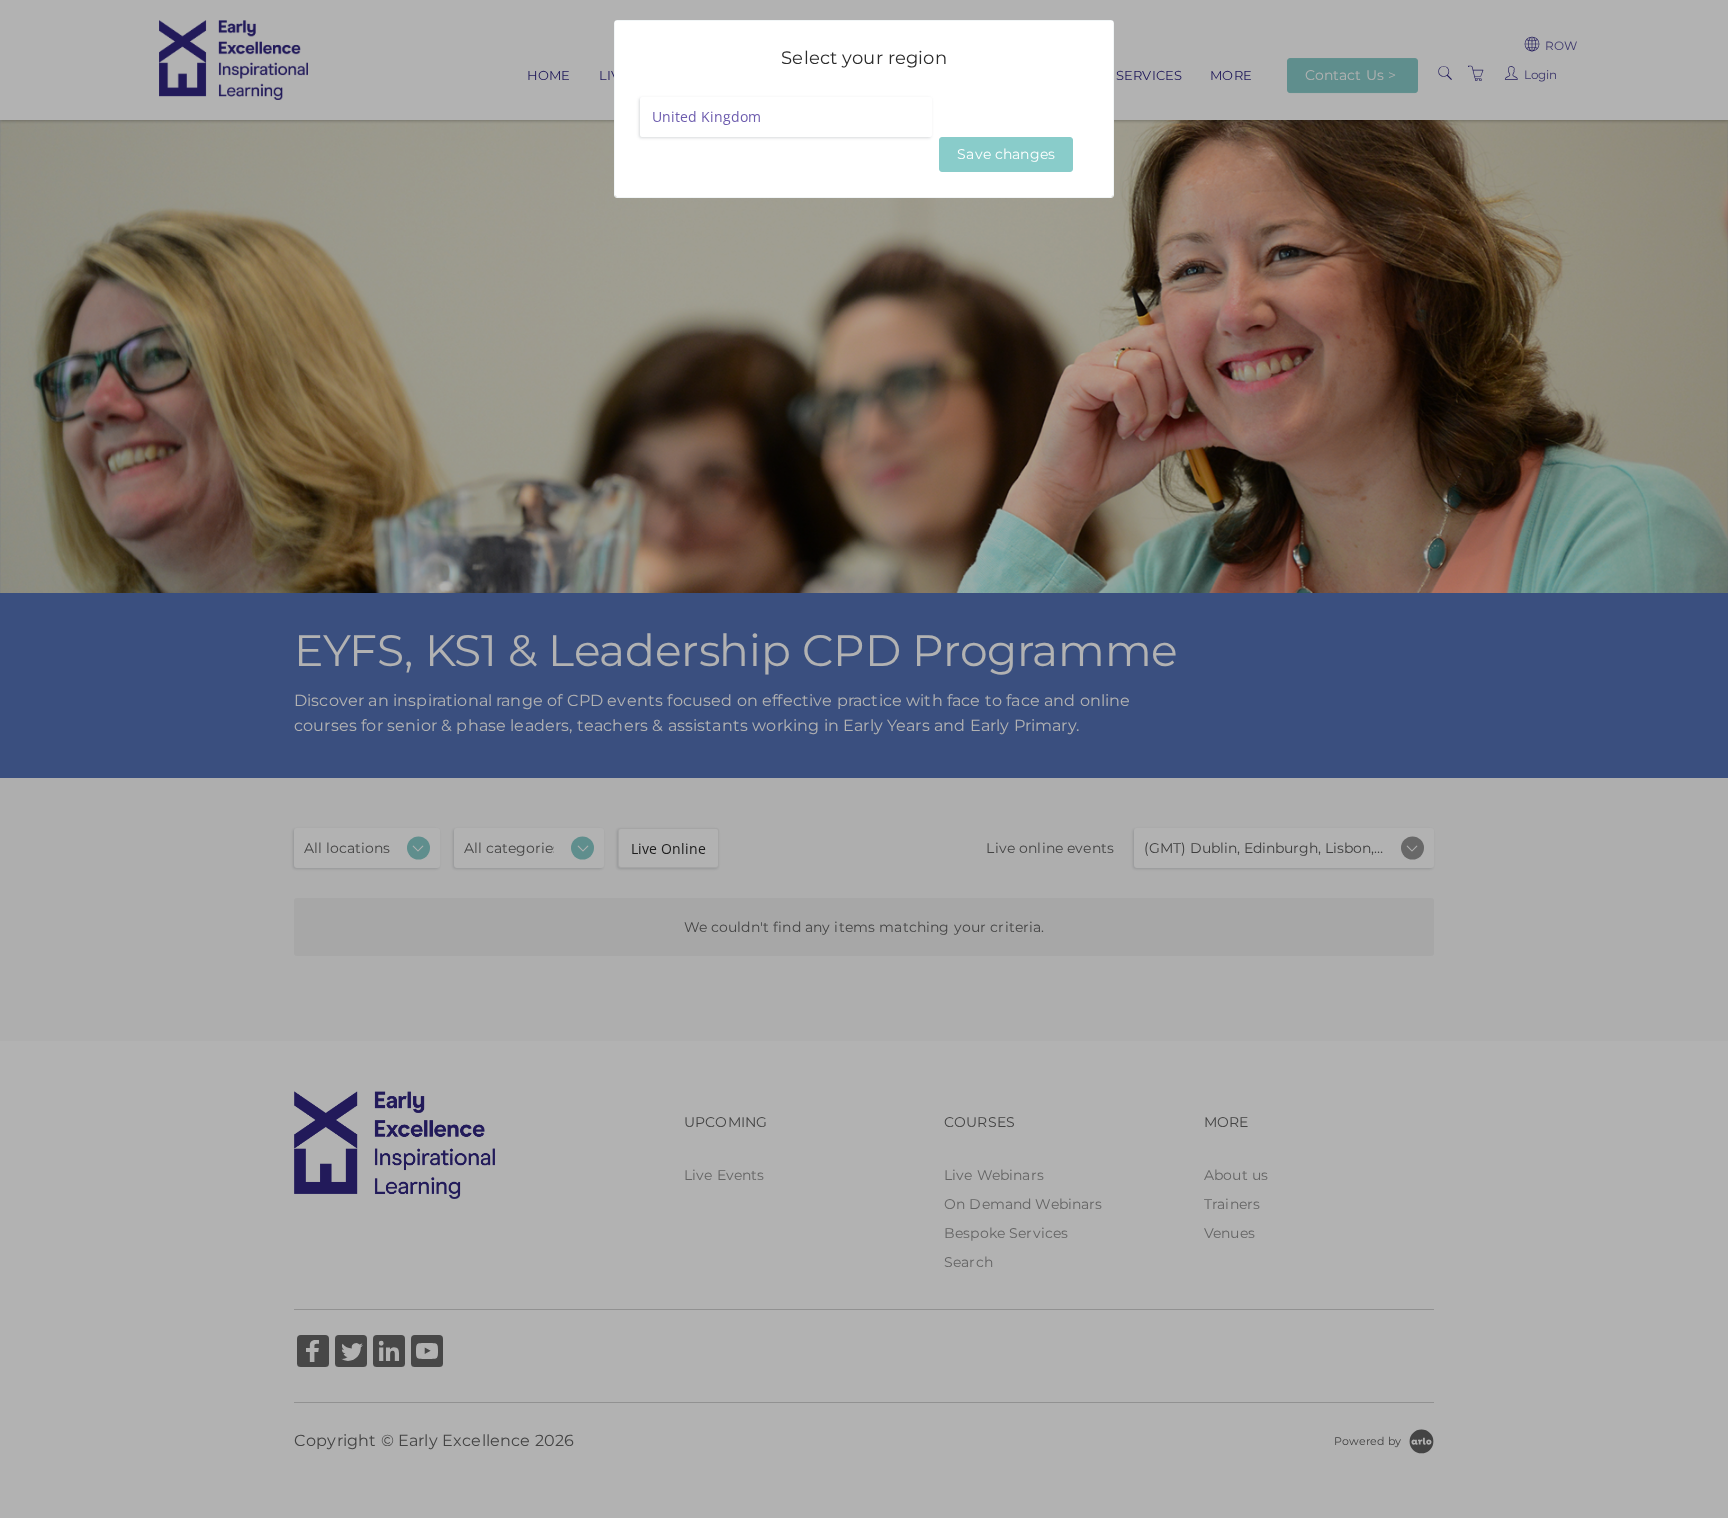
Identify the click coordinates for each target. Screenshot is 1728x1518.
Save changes (1006, 154)
